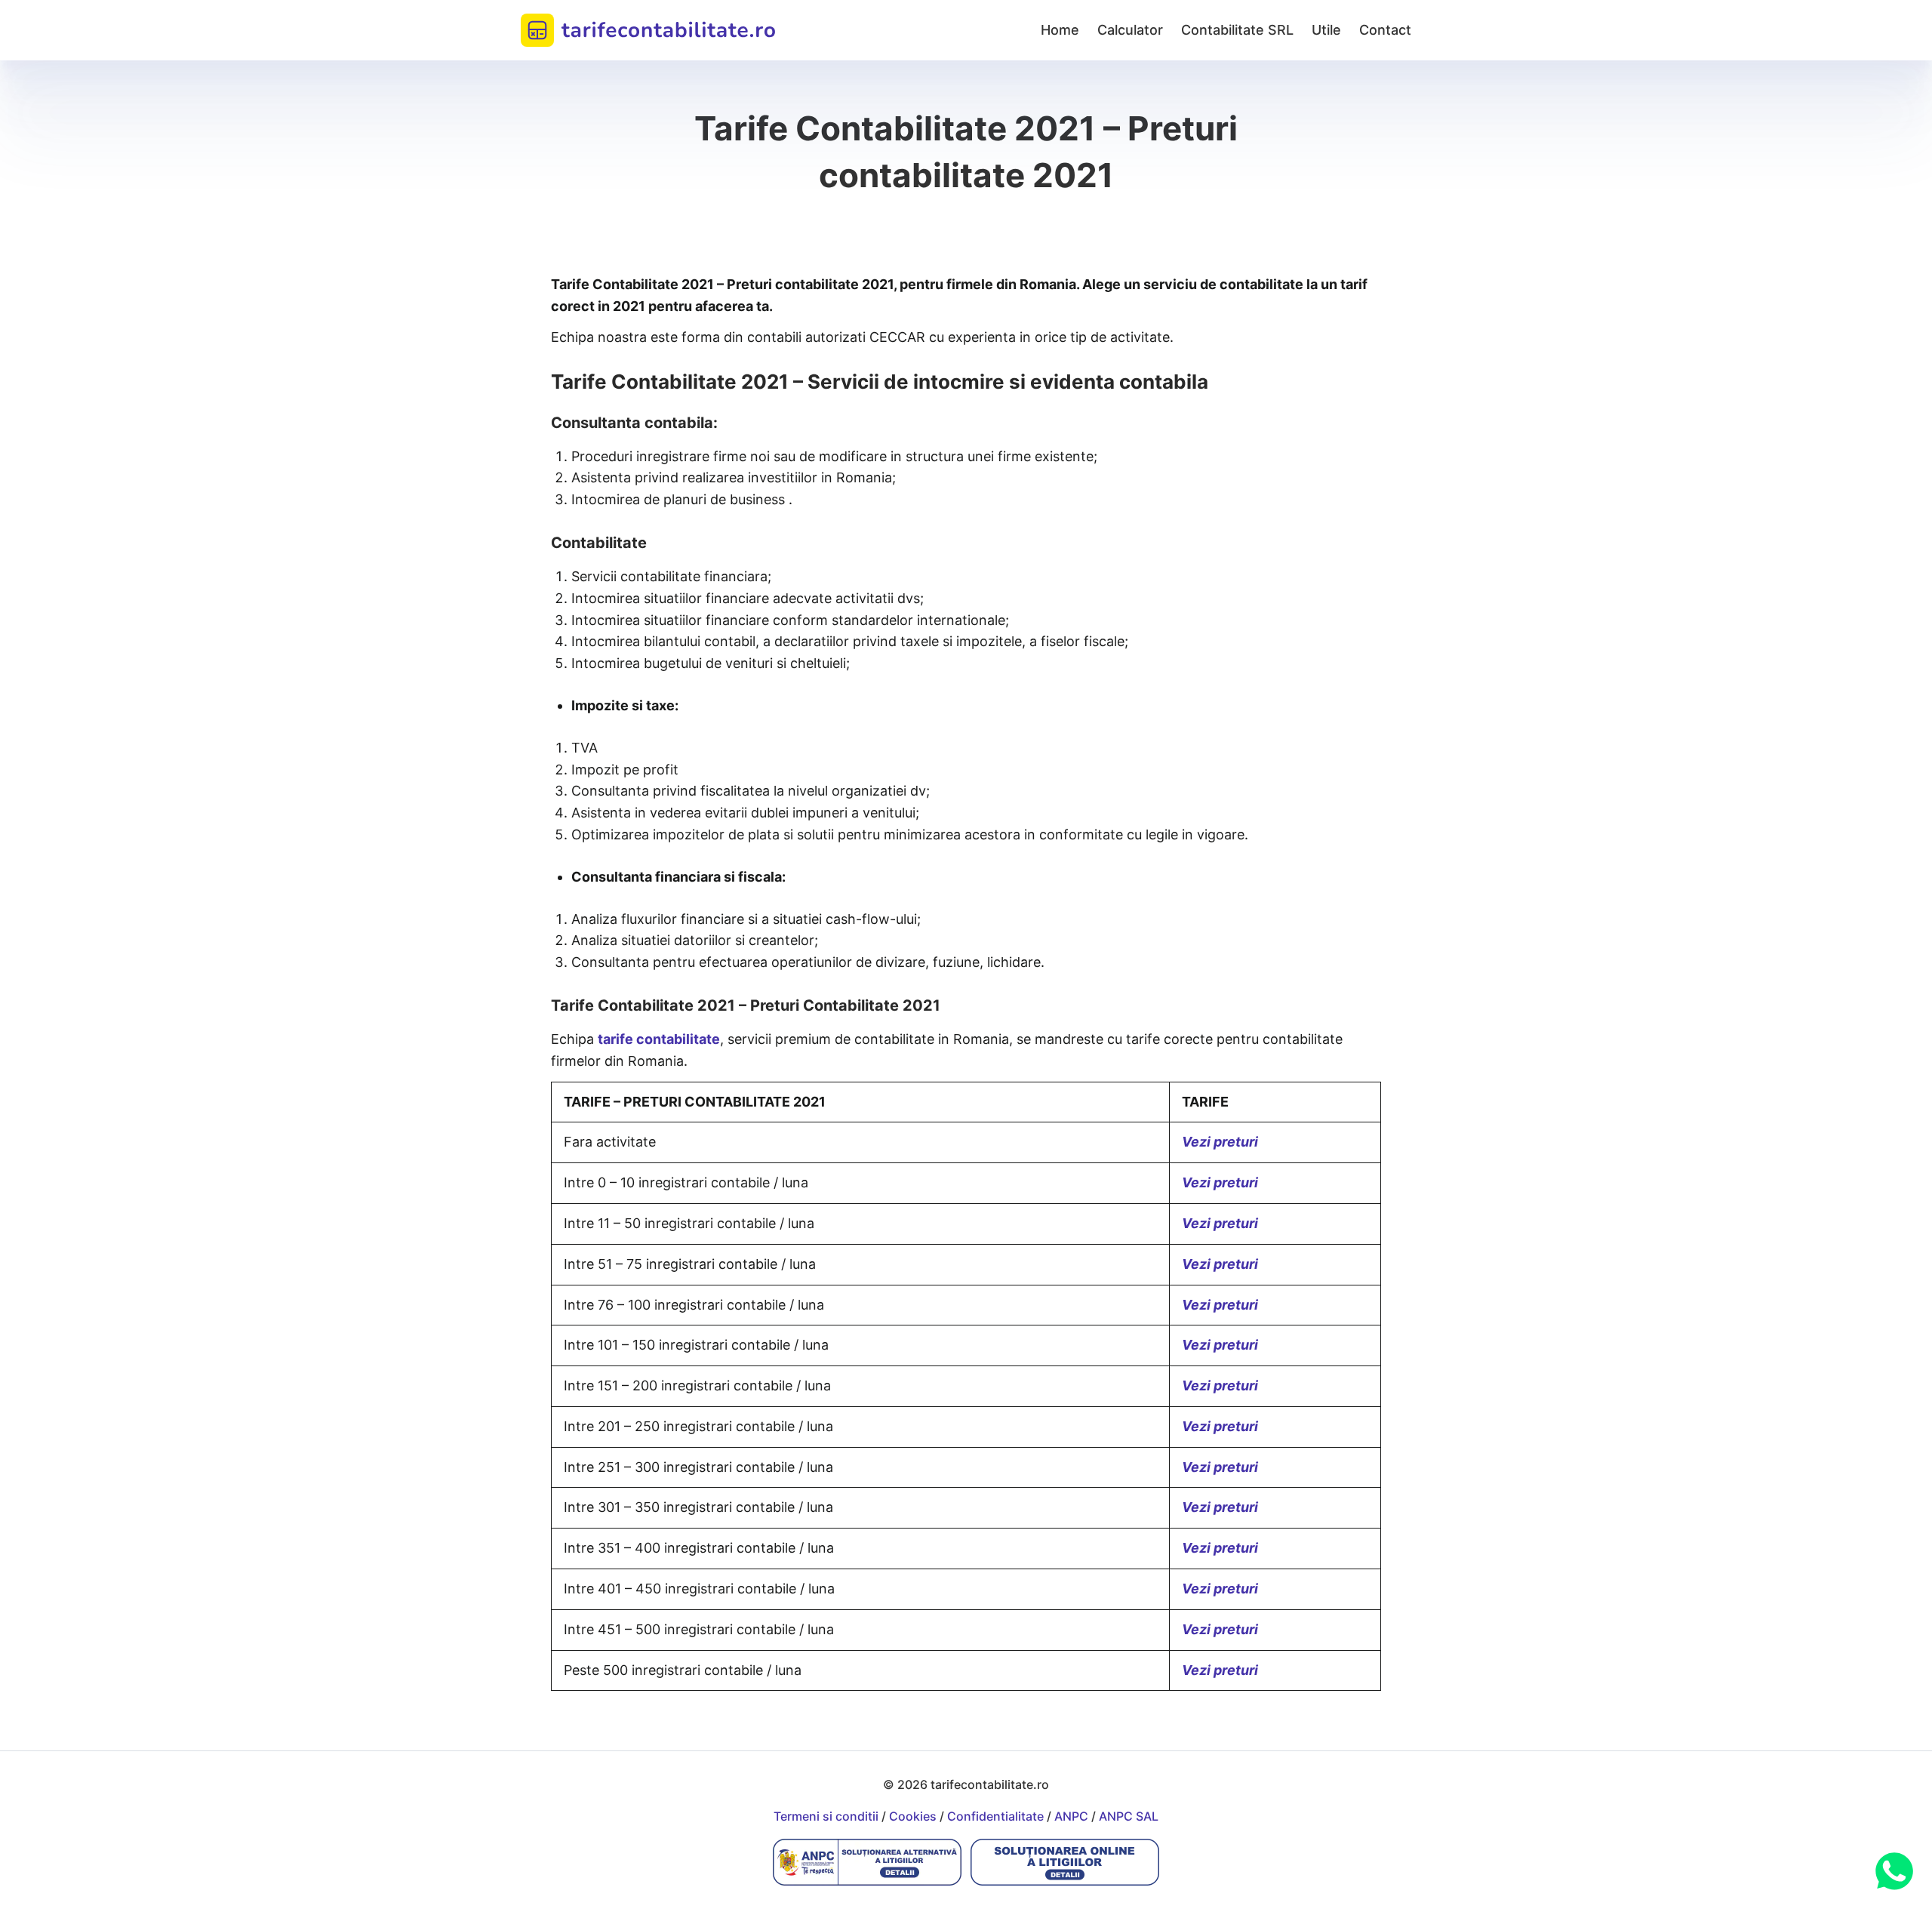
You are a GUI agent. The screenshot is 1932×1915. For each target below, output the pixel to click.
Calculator (1130, 30)
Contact (1385, 30)
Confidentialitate (995, 1816)
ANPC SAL (1129, 1816)
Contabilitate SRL (1237, 30)
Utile (1326, 30)
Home (1060, 30)
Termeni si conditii (826, 1816)
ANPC (1071, 1816)
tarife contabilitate (659, 1039)
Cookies (913, 1816)
